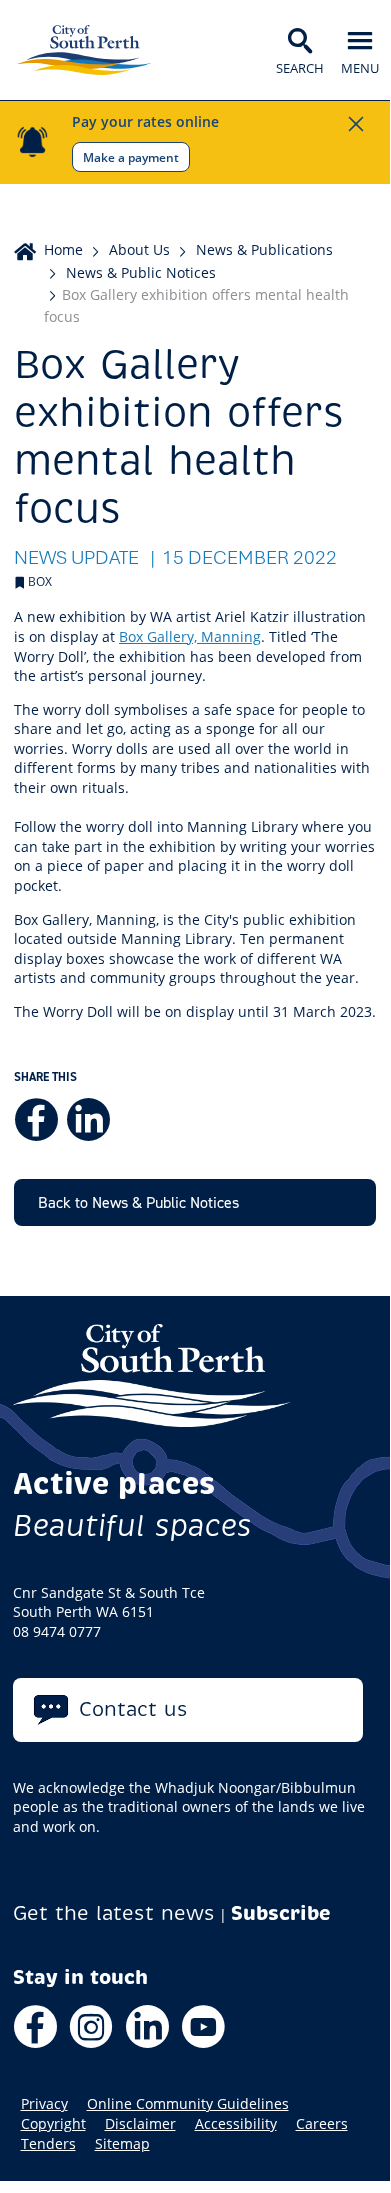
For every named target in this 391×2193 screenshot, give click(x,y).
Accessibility (236, 2124)
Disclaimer (140, 2124)
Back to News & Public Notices (138, 1202)
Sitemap (122, 2144)
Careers (322, 2124)
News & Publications (264, 249)
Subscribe (281, 1913)
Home (63, 249)
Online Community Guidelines (188, 2104)
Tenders (48, 2144)
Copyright (53, 2124)
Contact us (133, 1709)
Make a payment (131, 157)
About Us (139, 249)
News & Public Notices (141, 272)
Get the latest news (114, 1913)
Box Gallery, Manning (190, 636)
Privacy (44, 2104)
